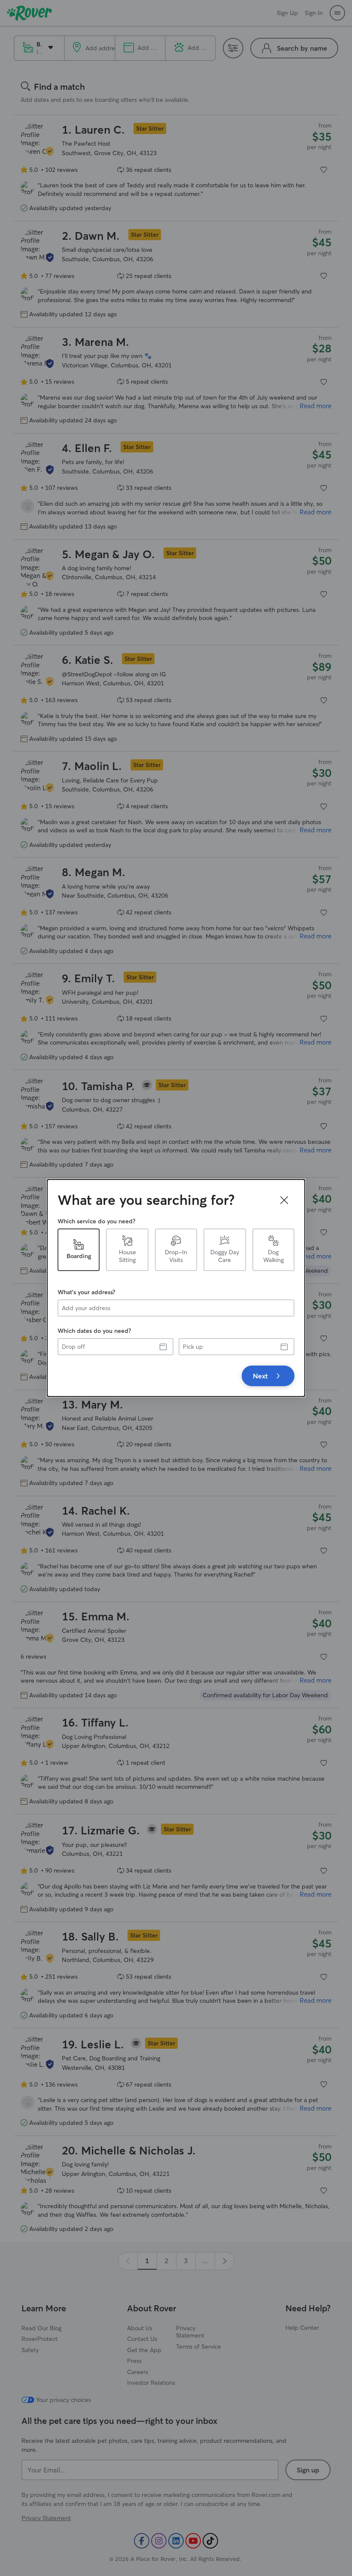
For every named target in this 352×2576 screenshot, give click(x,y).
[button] (284, 1200)
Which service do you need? (96, 1221)
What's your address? (86, 1292)
